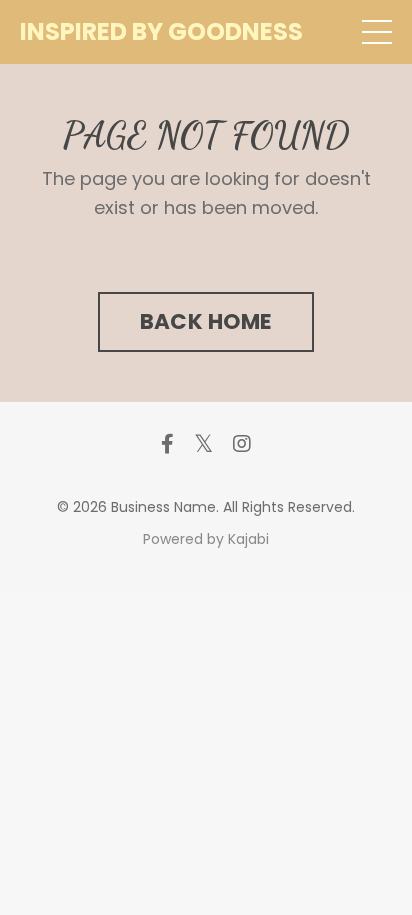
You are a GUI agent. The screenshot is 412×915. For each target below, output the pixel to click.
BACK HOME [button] (206, 321)
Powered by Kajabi (206, 539)
